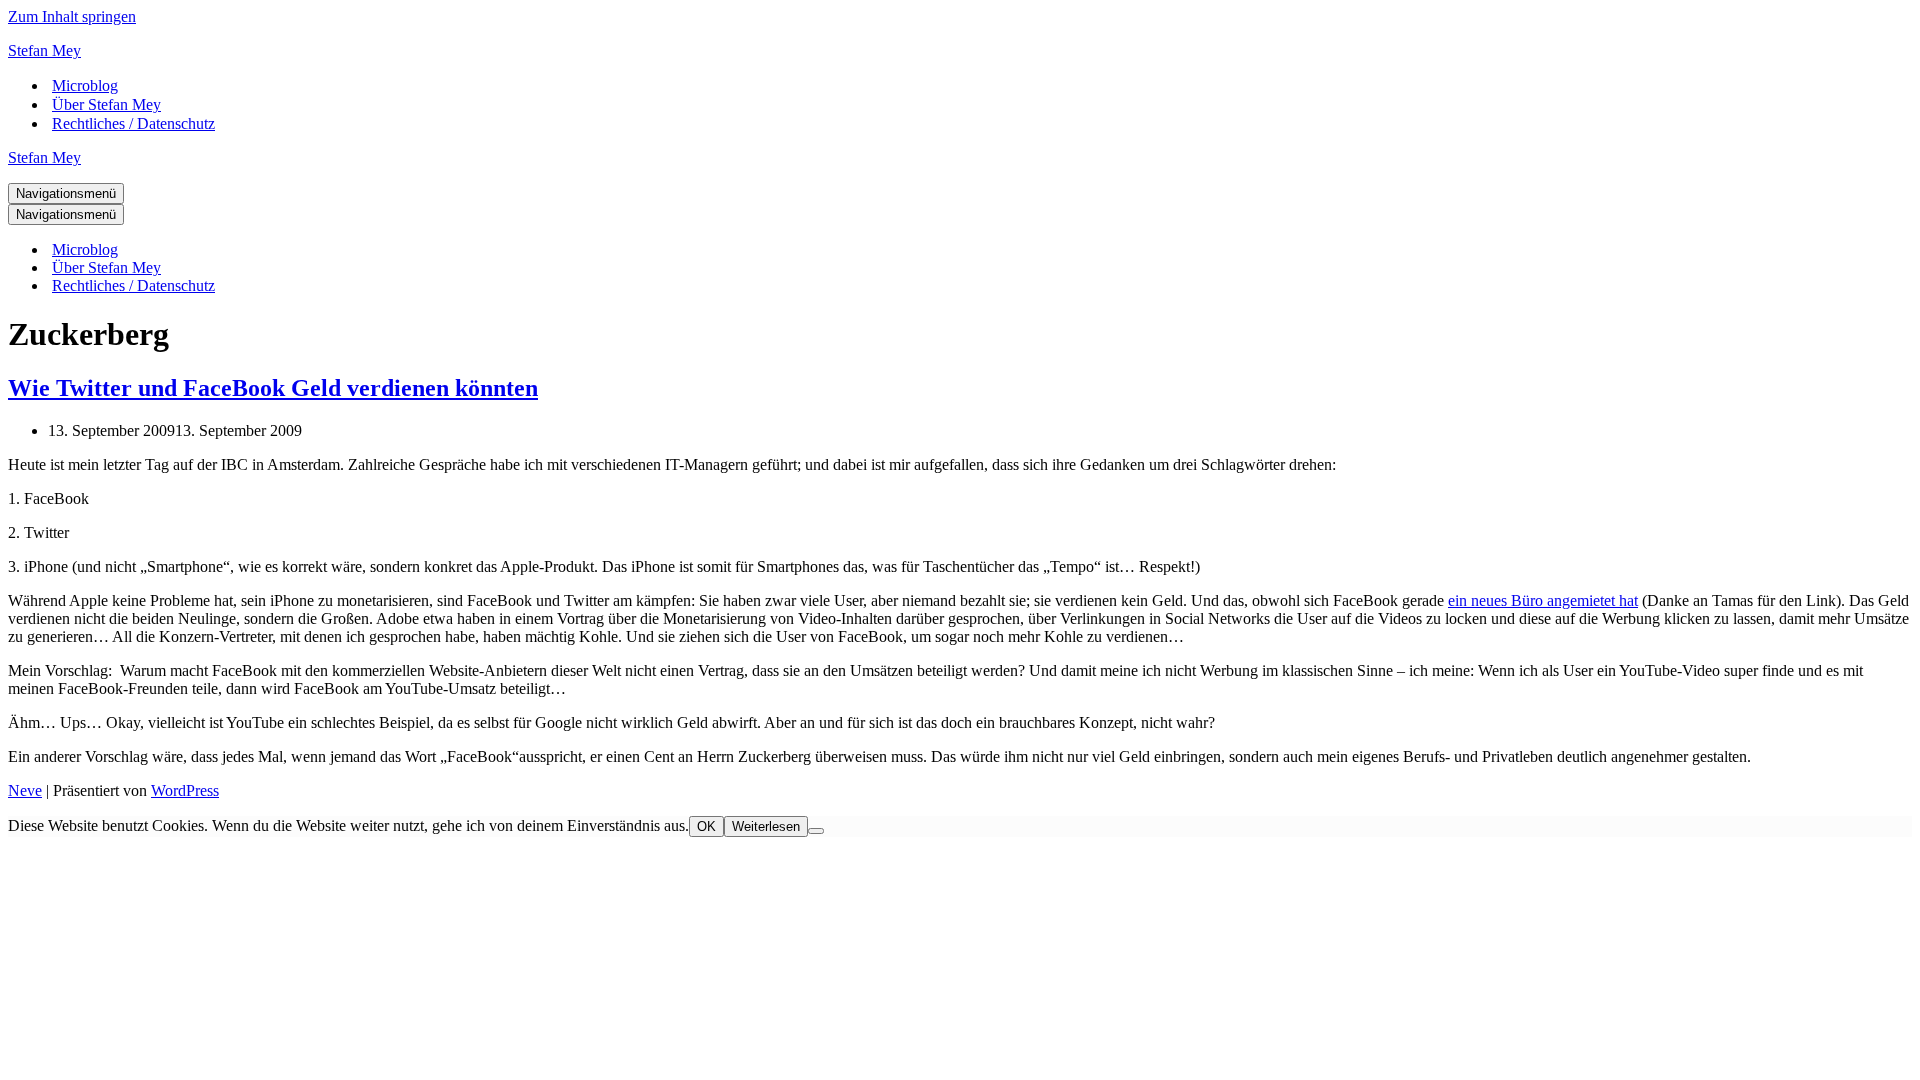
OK (706, 826)
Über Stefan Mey (106, 104)
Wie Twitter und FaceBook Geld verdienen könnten (273, 388)
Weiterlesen (766, 826)
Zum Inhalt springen (72, 16)
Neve (25, 790)
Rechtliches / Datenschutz (133, 123)
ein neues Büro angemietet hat (1543, 600)
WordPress (185, 790)
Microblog (85, 85)
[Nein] (816, 831)
